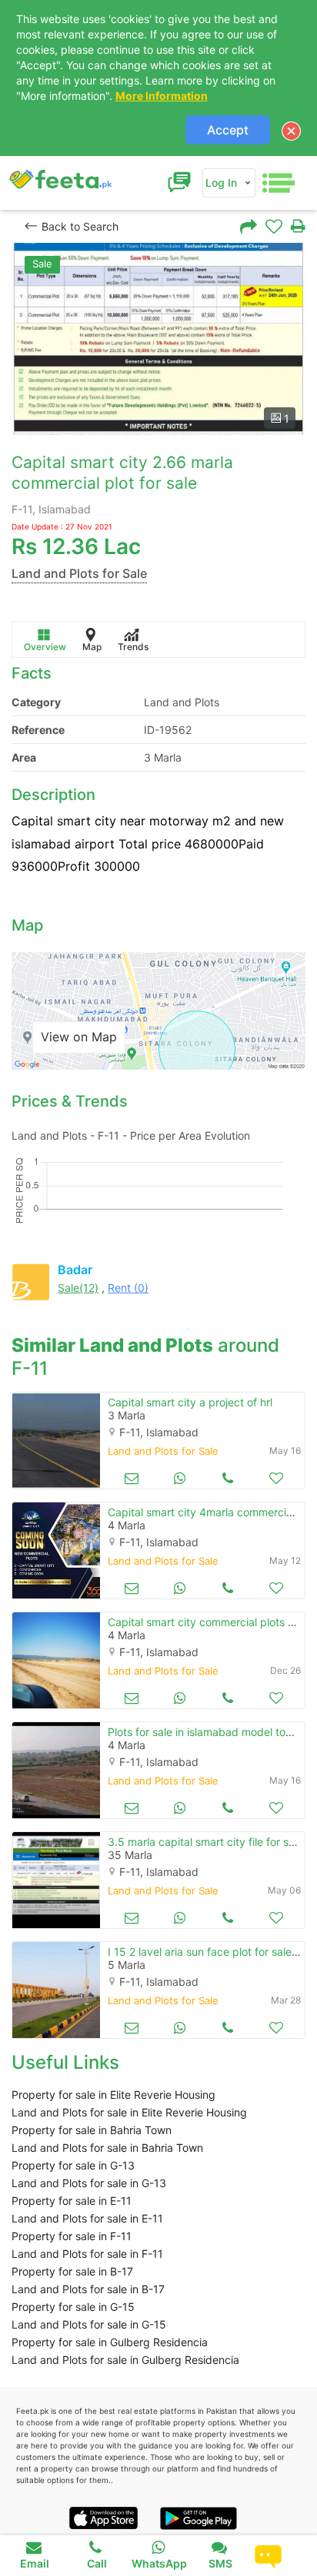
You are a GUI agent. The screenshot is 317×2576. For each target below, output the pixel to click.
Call (97, 2563)
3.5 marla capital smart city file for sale (205, 1842)
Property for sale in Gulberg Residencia (110, 2342)
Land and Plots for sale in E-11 (87, 2218)
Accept (228, 130)
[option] (158, 339)
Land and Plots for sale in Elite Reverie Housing (129, 2112)
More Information (162, 96)
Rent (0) (128, 1288)
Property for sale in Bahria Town (92, 2130)
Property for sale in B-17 (72, 2271)
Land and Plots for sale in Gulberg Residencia (125, 2360)
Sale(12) (78, 1288)
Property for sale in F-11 (72, 2236)
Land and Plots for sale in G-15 (89, 2324)
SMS (220, 2563)
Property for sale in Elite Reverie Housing (113, 2095)
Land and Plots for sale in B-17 (88, 2289)
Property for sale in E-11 (72, 2201)
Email (35, 2563)
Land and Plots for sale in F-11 (87, 2254)
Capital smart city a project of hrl (190, 1402)
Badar (75, 1270)
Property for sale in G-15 (73, 2307)
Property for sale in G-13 (73, 2165)
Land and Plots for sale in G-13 (89, 2183)
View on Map (79, 1037)
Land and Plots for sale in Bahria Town (107, 2148)
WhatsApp (159, 2563)
